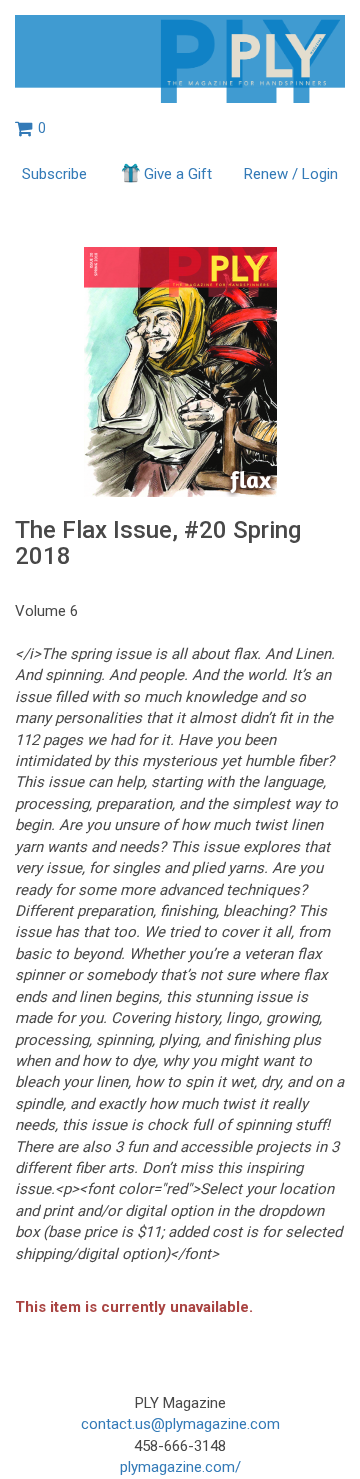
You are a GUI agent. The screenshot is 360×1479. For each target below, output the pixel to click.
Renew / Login (291, 174)
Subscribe (54, 174)
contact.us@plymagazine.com (180, 1424)
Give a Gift (178, 174)
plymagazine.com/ (180, 1467)
